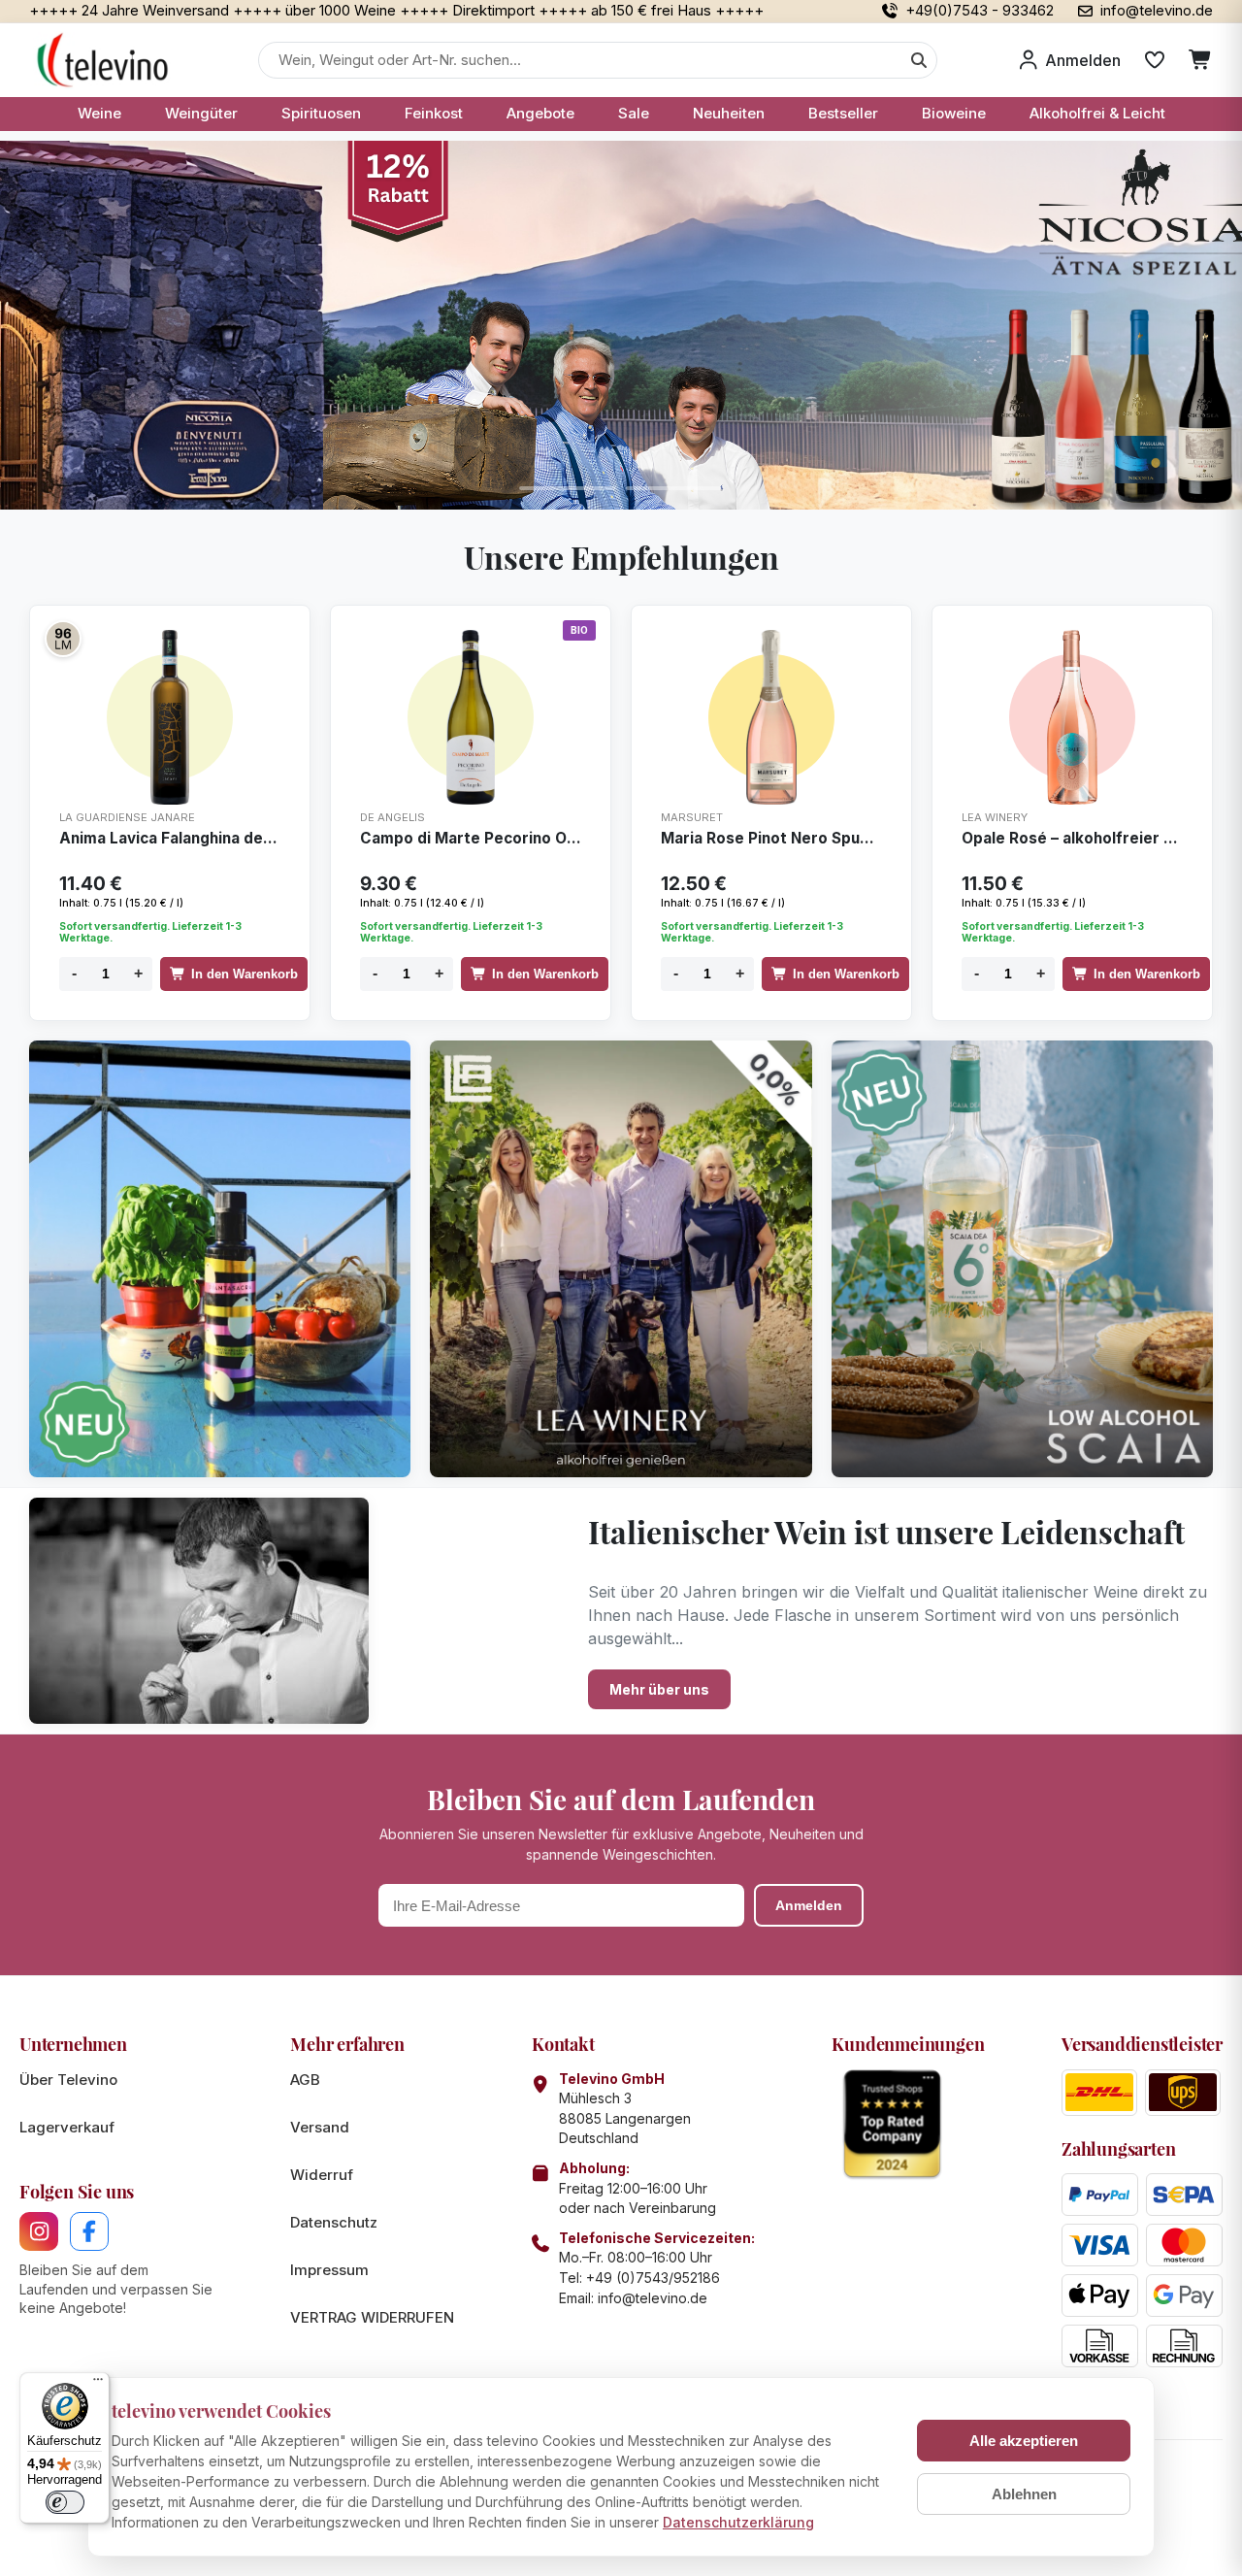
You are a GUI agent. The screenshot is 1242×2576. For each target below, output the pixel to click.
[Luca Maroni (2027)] (63, 639)
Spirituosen (321, 113)
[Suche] (919, 60)
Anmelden (809, 1905)
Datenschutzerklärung (738, 2522)
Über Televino (68, 2080)
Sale (634, 113)
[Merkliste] (1155, 60)
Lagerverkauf (67, 2127)
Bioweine (954, 113)
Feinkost (434, 113)
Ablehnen (1024, 2494)
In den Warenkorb (245, 974)
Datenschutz (334, 2222)
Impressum (329, 2270)
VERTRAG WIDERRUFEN (372, 2317)
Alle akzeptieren (1024, 2441)
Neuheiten (729, 113)
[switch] (65, 2502)
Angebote (540, 113)
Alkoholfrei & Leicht (1097, 113)
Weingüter (201, 113)
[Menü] (98, 2384)
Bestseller (843, 113)
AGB (305, 2080)
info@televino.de (653, 2298)
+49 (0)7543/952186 (653, 2278)
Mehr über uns (659, 1689)
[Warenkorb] (1201, 60)
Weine (99, 113)
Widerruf (322, 2175)
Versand (320, 2127)
